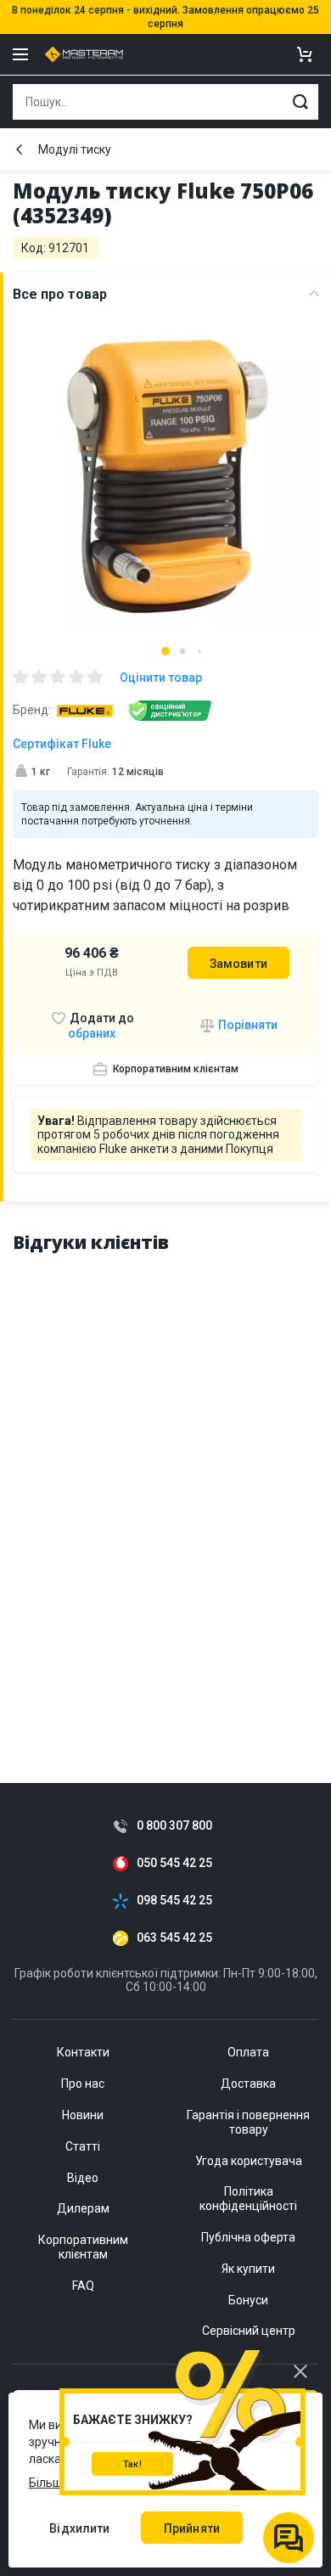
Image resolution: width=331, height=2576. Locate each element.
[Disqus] (165, 1482)
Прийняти (192, 2528)
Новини (83, 2115)
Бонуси (248, 2300)
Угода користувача (249, 2161)
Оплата (248, 2052)
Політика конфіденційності (248, 2199)
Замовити (238, 964)
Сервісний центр (249, 2331)
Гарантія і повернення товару (248, 2122)
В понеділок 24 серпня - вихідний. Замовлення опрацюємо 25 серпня (165, 17)
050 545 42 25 (174, 1863)
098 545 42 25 (174, 1901)
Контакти (83, 2052)
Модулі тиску (75, 149)
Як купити (248, 2269)
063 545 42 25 (174, 1938)
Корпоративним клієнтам (176, 1069)
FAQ (83, 2286)
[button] (165, 651)
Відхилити (79, 2528)
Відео (83, 2178)
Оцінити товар (161, 678)
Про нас (83, 2084)
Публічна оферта (248, 2237)
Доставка (248, 2084)
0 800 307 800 (174, 1826)
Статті (83, 2146)
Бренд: (32, 710)
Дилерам (83, 2208)
